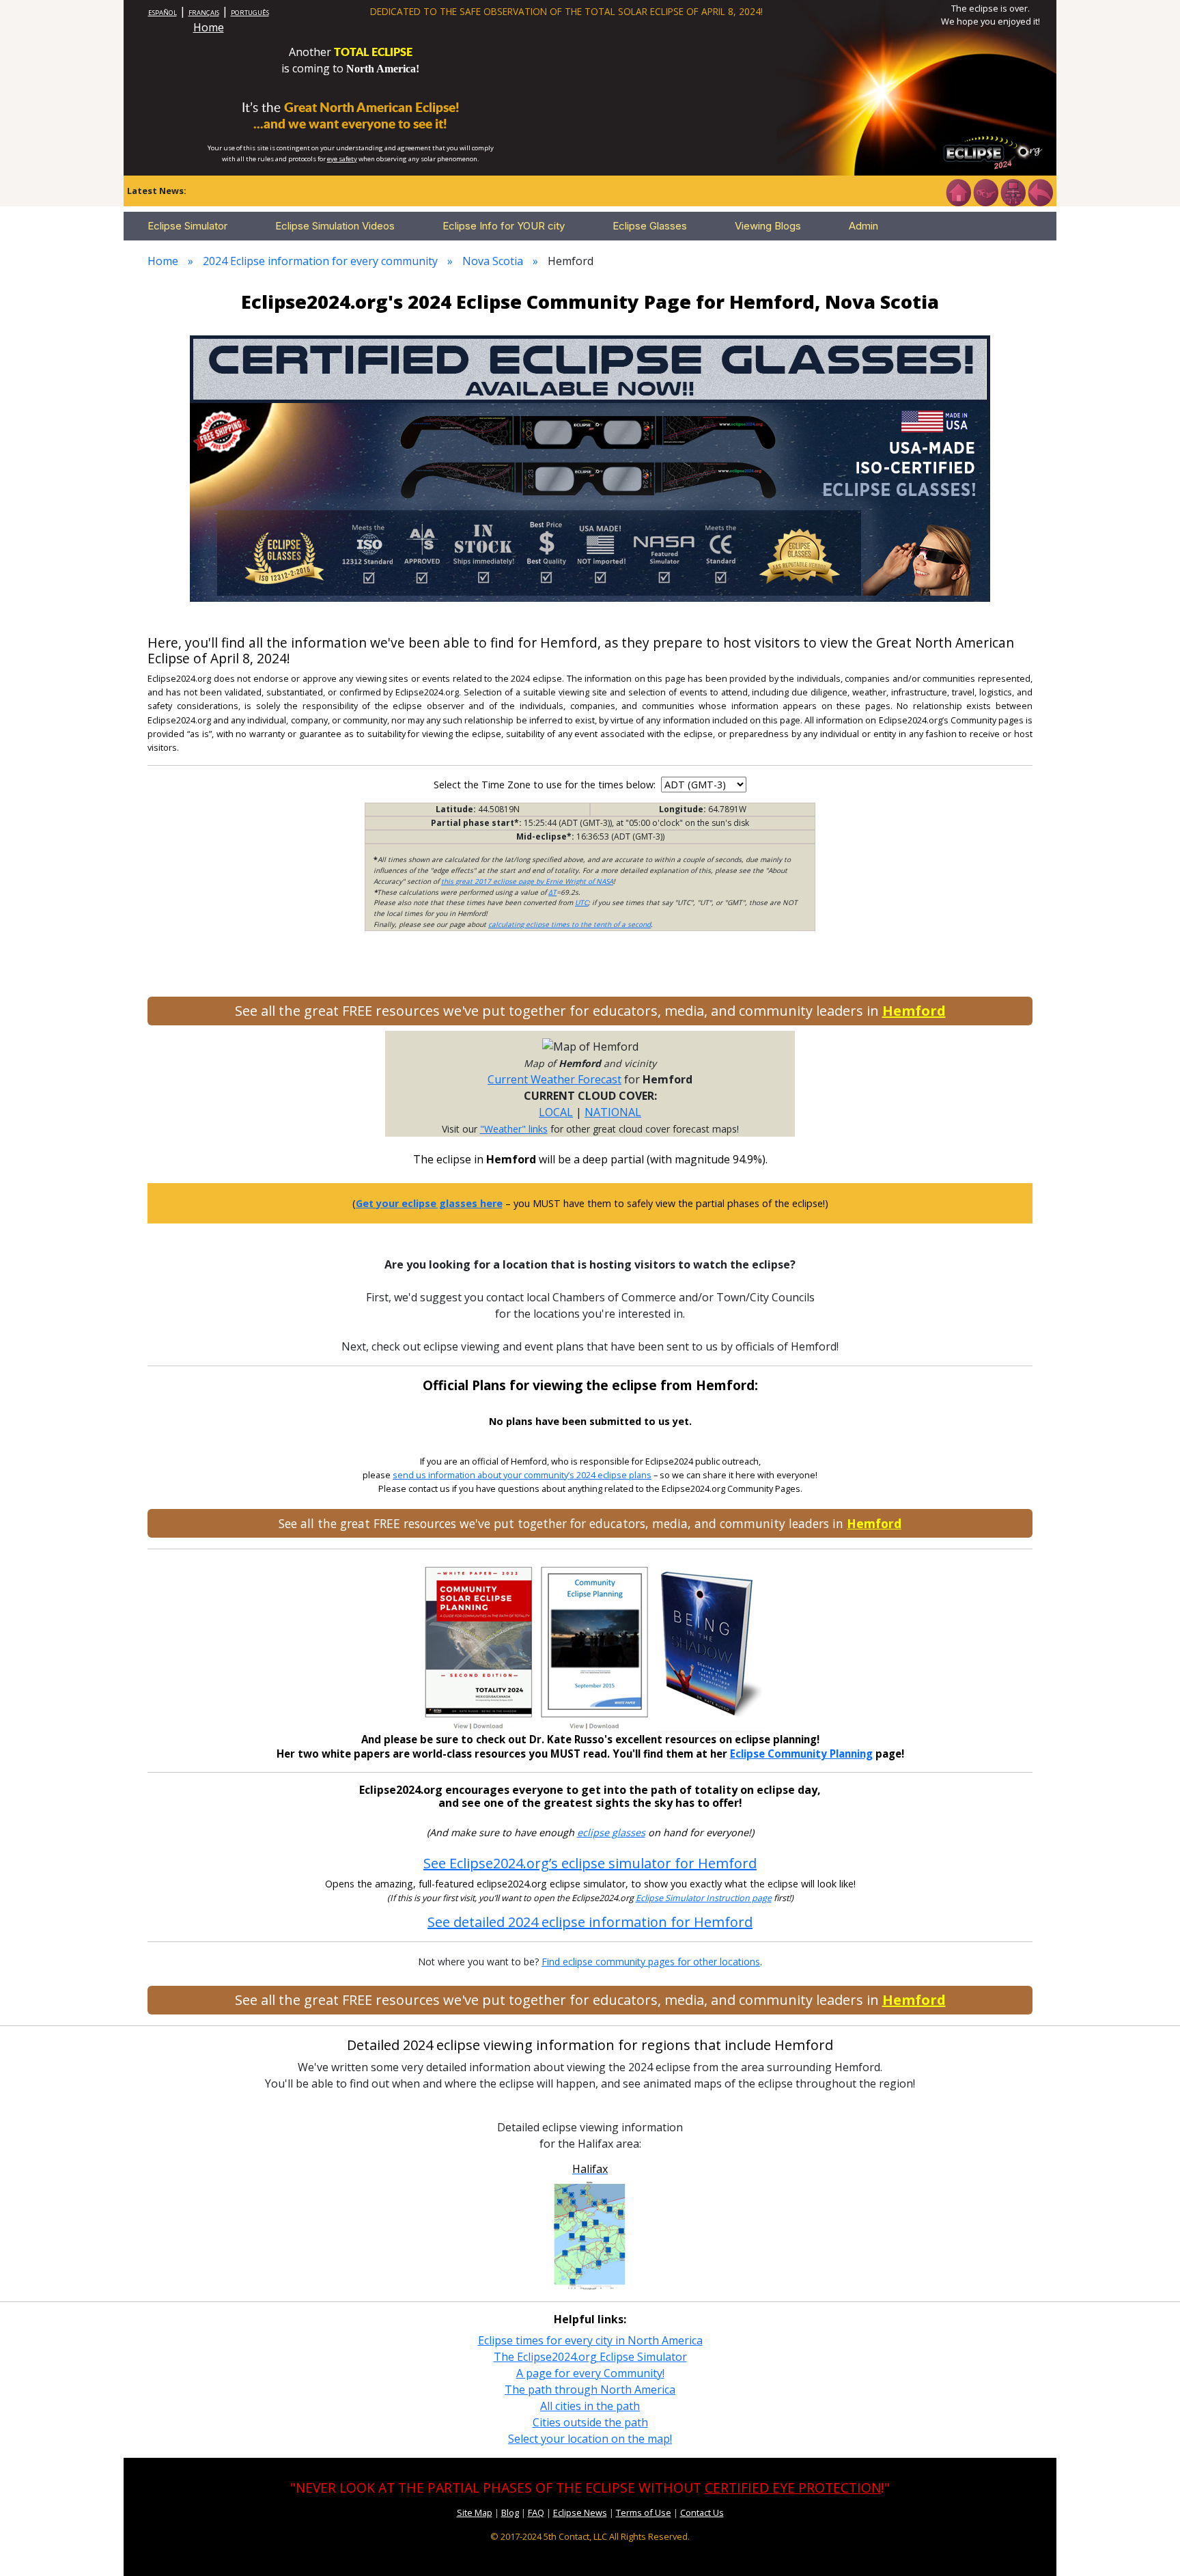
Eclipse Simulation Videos (335, 226)
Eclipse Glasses (650, 226)
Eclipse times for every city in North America (590, 2340)
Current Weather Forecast (554, 1079)
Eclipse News (580, 2512)
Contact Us (702, 2512)
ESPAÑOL (163, 13)
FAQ (536, 2512)
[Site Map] (1013, 191)
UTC (581, 902)
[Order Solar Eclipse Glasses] (590, 467)
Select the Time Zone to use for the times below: (546, 785)
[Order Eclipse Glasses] (985, 191)
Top (1150, 2545)
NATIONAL (613, 1112)
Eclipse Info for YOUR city (504, 226)
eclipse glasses (611, 1832)
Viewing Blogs (768, 226)
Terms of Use (644, 2512)
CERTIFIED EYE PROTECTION (793, 2488)
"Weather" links (514, 1129)
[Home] (958, 191)
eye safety (342, 159)
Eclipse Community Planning (801, 1754)
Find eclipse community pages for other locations (651, 1962)
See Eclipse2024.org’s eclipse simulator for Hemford (590, 1863)
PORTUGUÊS (250, 13)
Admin (863, 226)
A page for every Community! (590, 2373)
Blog (510, 2512)
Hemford (914, 1011)
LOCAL (556, 1112)
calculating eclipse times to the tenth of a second (570, 924)
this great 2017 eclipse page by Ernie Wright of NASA (527, 881)
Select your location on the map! (590, 2439)
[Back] (1040, 191)
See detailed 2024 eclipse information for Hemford (590, 1922)
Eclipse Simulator (187, 226)
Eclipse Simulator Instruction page (704, 1898)
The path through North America (590, 2390)
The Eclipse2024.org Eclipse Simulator (590, 2357)
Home (209, 27)
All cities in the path (590, 2406)
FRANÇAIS (204, 13)
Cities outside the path (590, 2422)
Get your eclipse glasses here (429, 1203)
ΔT (552, 892)
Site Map (475, 2512)
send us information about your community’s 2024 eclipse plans (522, 1475)
